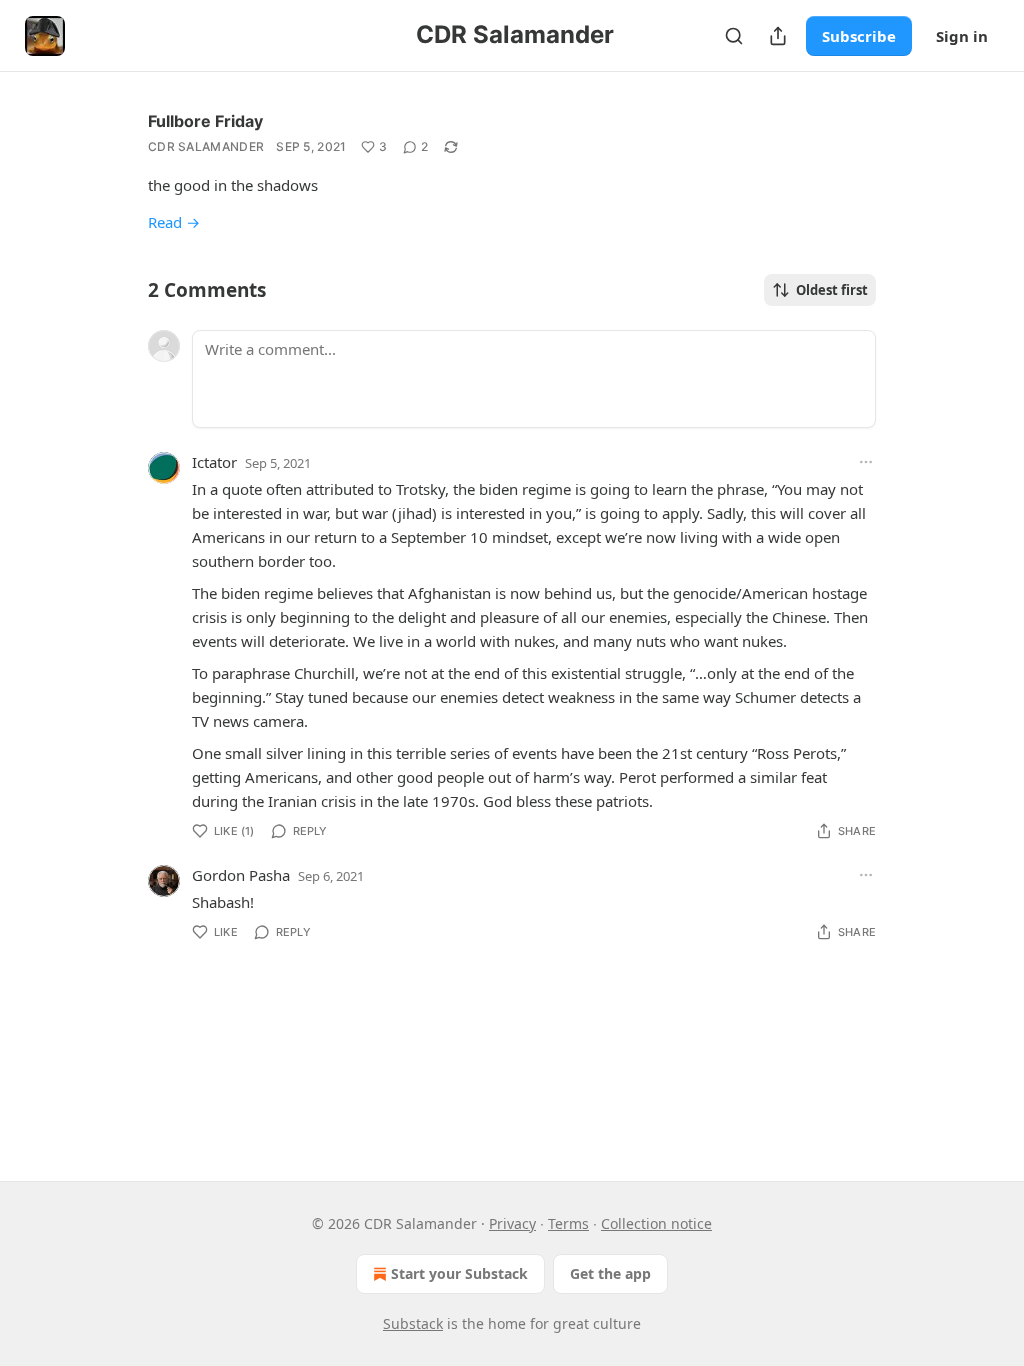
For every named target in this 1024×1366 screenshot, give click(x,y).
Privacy (512, 1223)
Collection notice (656, 1223)
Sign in (962, 36)
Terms (568, 1223)
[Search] (734, 36)
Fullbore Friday (205, 121)
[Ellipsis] (866, 462)
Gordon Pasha (241, 875)
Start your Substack (459, 1273)
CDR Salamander (206, 146)
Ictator (214, 462)
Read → (174, 222)
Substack (413, 1323)
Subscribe (859, 36)
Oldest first (832, 290)
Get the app (610, 1273)
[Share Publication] (778, 36)
